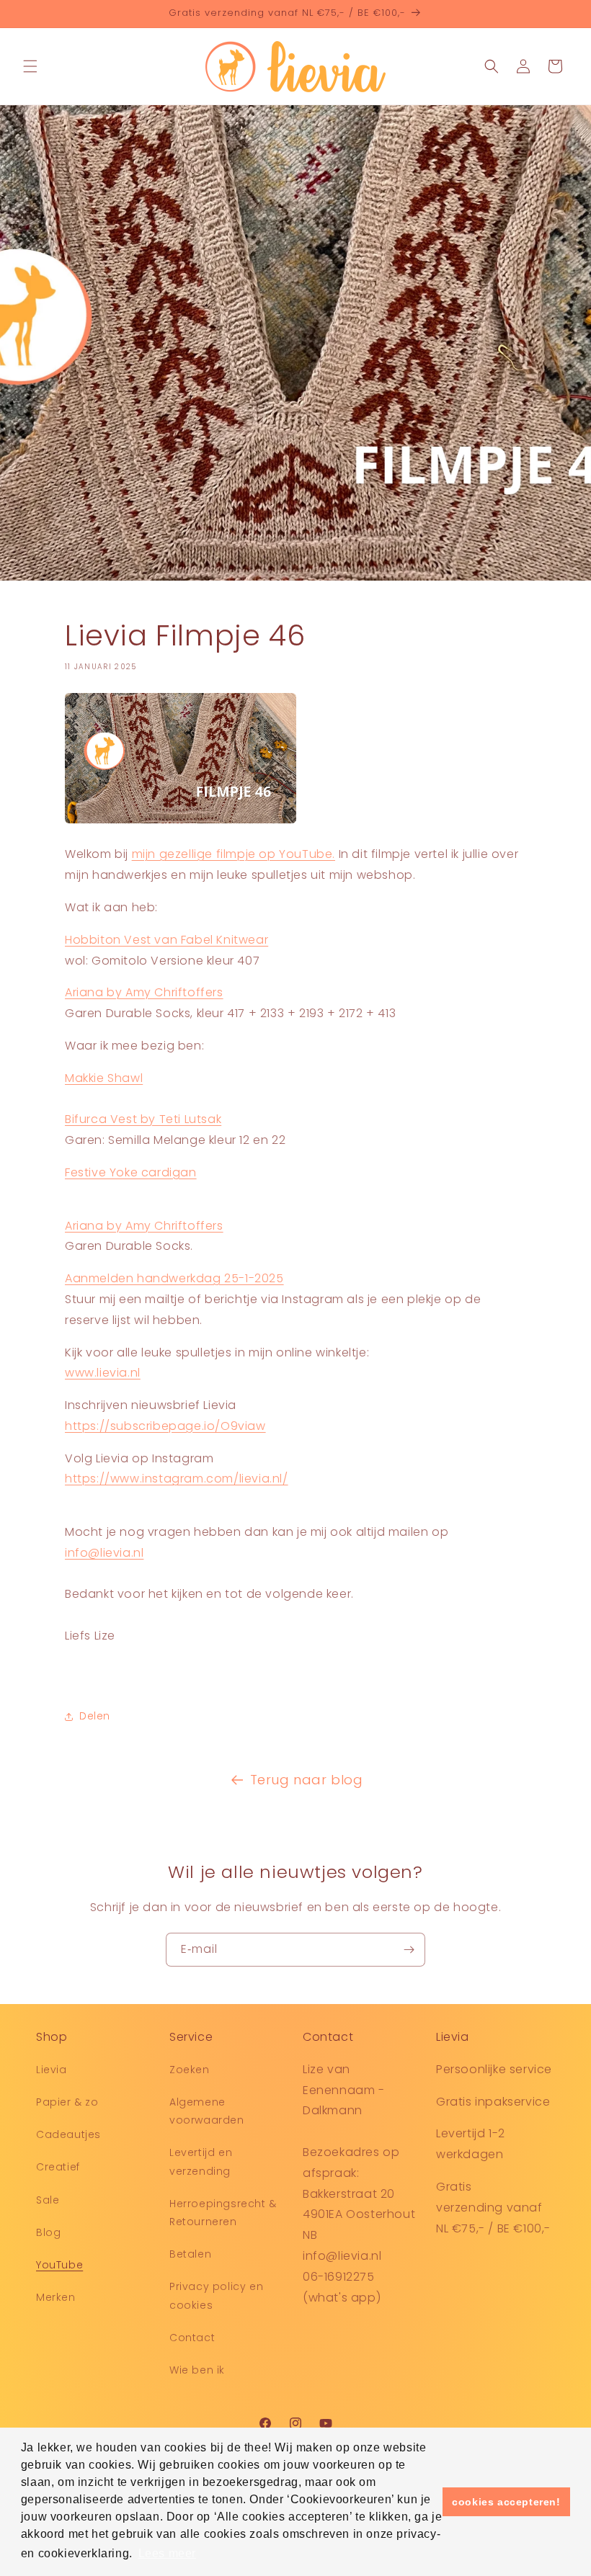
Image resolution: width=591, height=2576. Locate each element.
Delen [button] (95, 1716)
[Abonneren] (409, 1950)
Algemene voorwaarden (207, 2111)
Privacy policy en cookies (216, 2295)
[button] (30, 66)
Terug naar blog (307, 1780)
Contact (192, 2338)
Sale (48, 2200)
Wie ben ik (197, 2370)
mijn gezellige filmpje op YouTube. (234, 854)
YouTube (59, 2265)
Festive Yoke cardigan (131, 1172)
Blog (48, 2232)
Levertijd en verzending (201, 2161)
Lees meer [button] (167, 2553)
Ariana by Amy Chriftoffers (144, 992)
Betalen (190, 2254)
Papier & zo (67, 2102)
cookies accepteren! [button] (506, 2502)
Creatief (58, 2167)
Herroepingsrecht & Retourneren (223, 2213)
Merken (56, 2297)
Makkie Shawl (104, 1078)
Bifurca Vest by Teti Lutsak (143, 1119)
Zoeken (190, 2070)
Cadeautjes (68, 2134)
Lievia (52, 2070)
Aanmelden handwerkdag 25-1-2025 (174, 1278)
